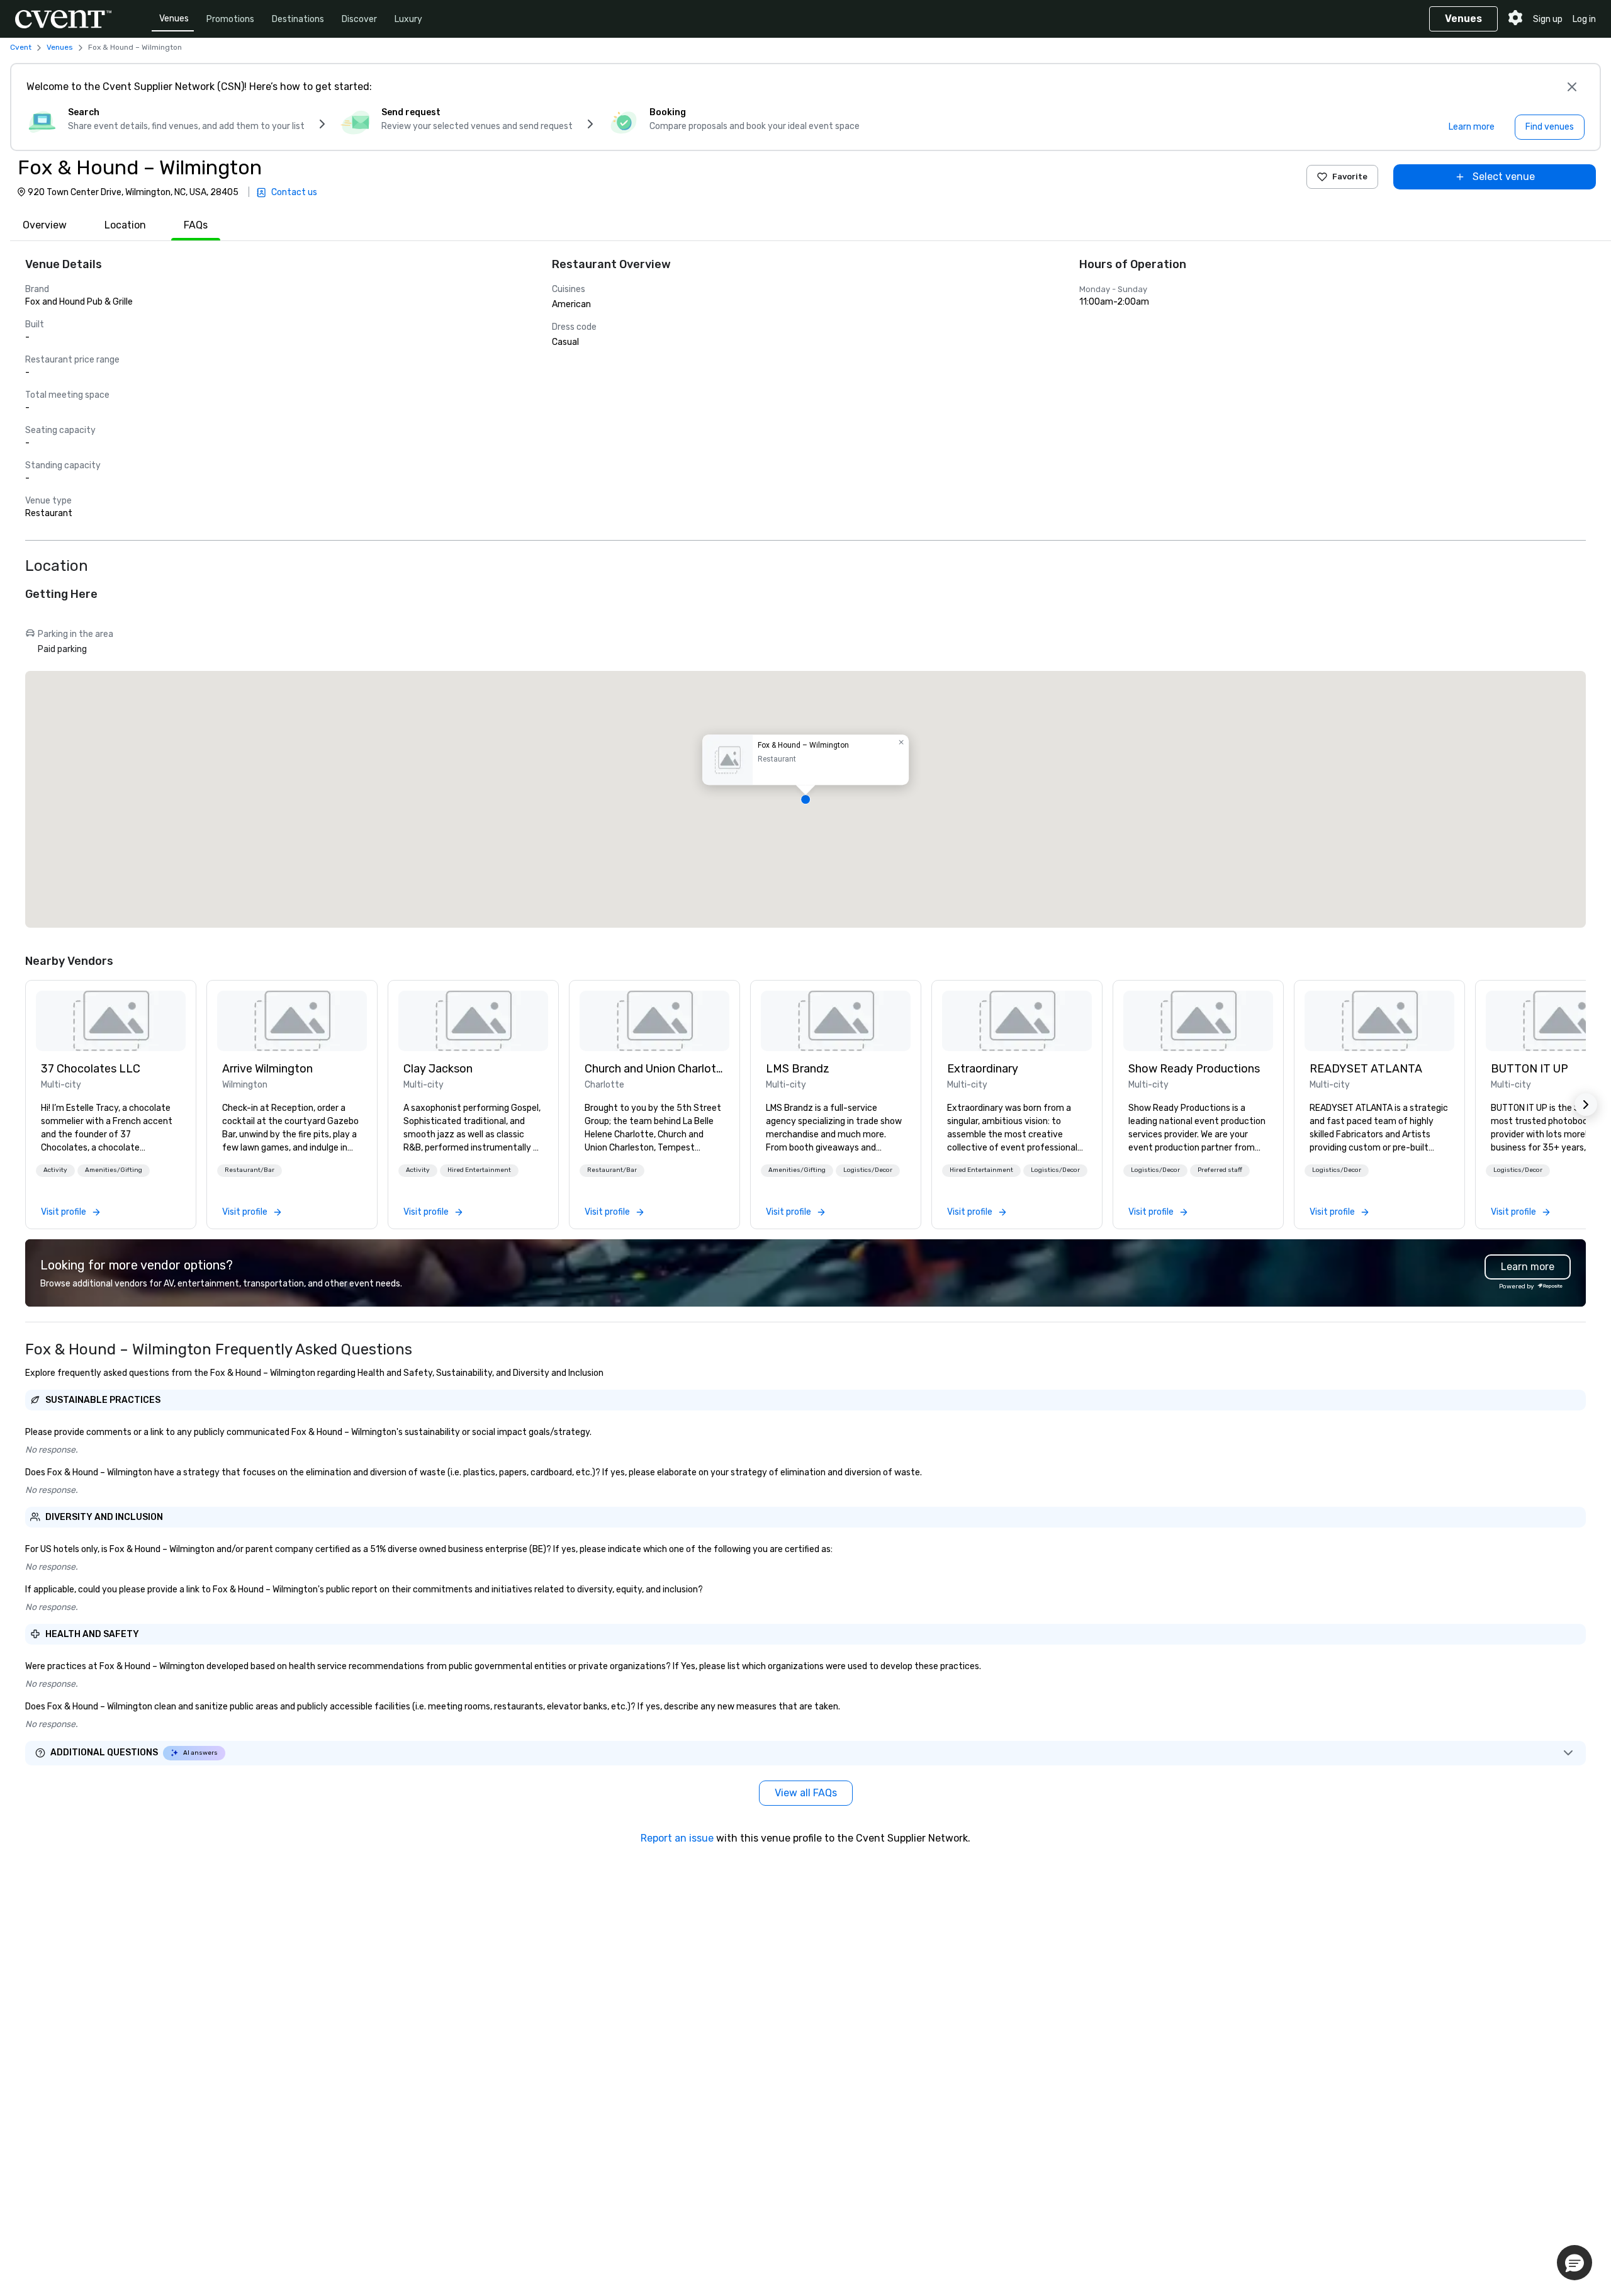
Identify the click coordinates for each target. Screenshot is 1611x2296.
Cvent (21, 47)
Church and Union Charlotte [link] (654, 1069)
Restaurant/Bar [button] (250, 1170)
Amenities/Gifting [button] (114, 1170)
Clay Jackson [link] (438, 1069)
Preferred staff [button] (1220, 1170)
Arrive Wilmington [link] (267, 1069)
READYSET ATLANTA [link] (1366, 1069)
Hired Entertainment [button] (479, 1170)
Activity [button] (55, 1170)
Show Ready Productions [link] (1194, 1069)
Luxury (408, 19)
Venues (174, 19)
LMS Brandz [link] (798, 1069)
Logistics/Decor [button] (868, 1170)
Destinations (298, 19)
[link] (111, 1021)
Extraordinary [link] (983, 1069)
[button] (805, 799)
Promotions (230, 19)
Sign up (1548, 19)
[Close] (1572, 87)
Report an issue (677, 1838)
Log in (1584, 19)
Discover (359, 19)
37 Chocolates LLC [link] (91, 1069)
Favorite (1350, 177)
